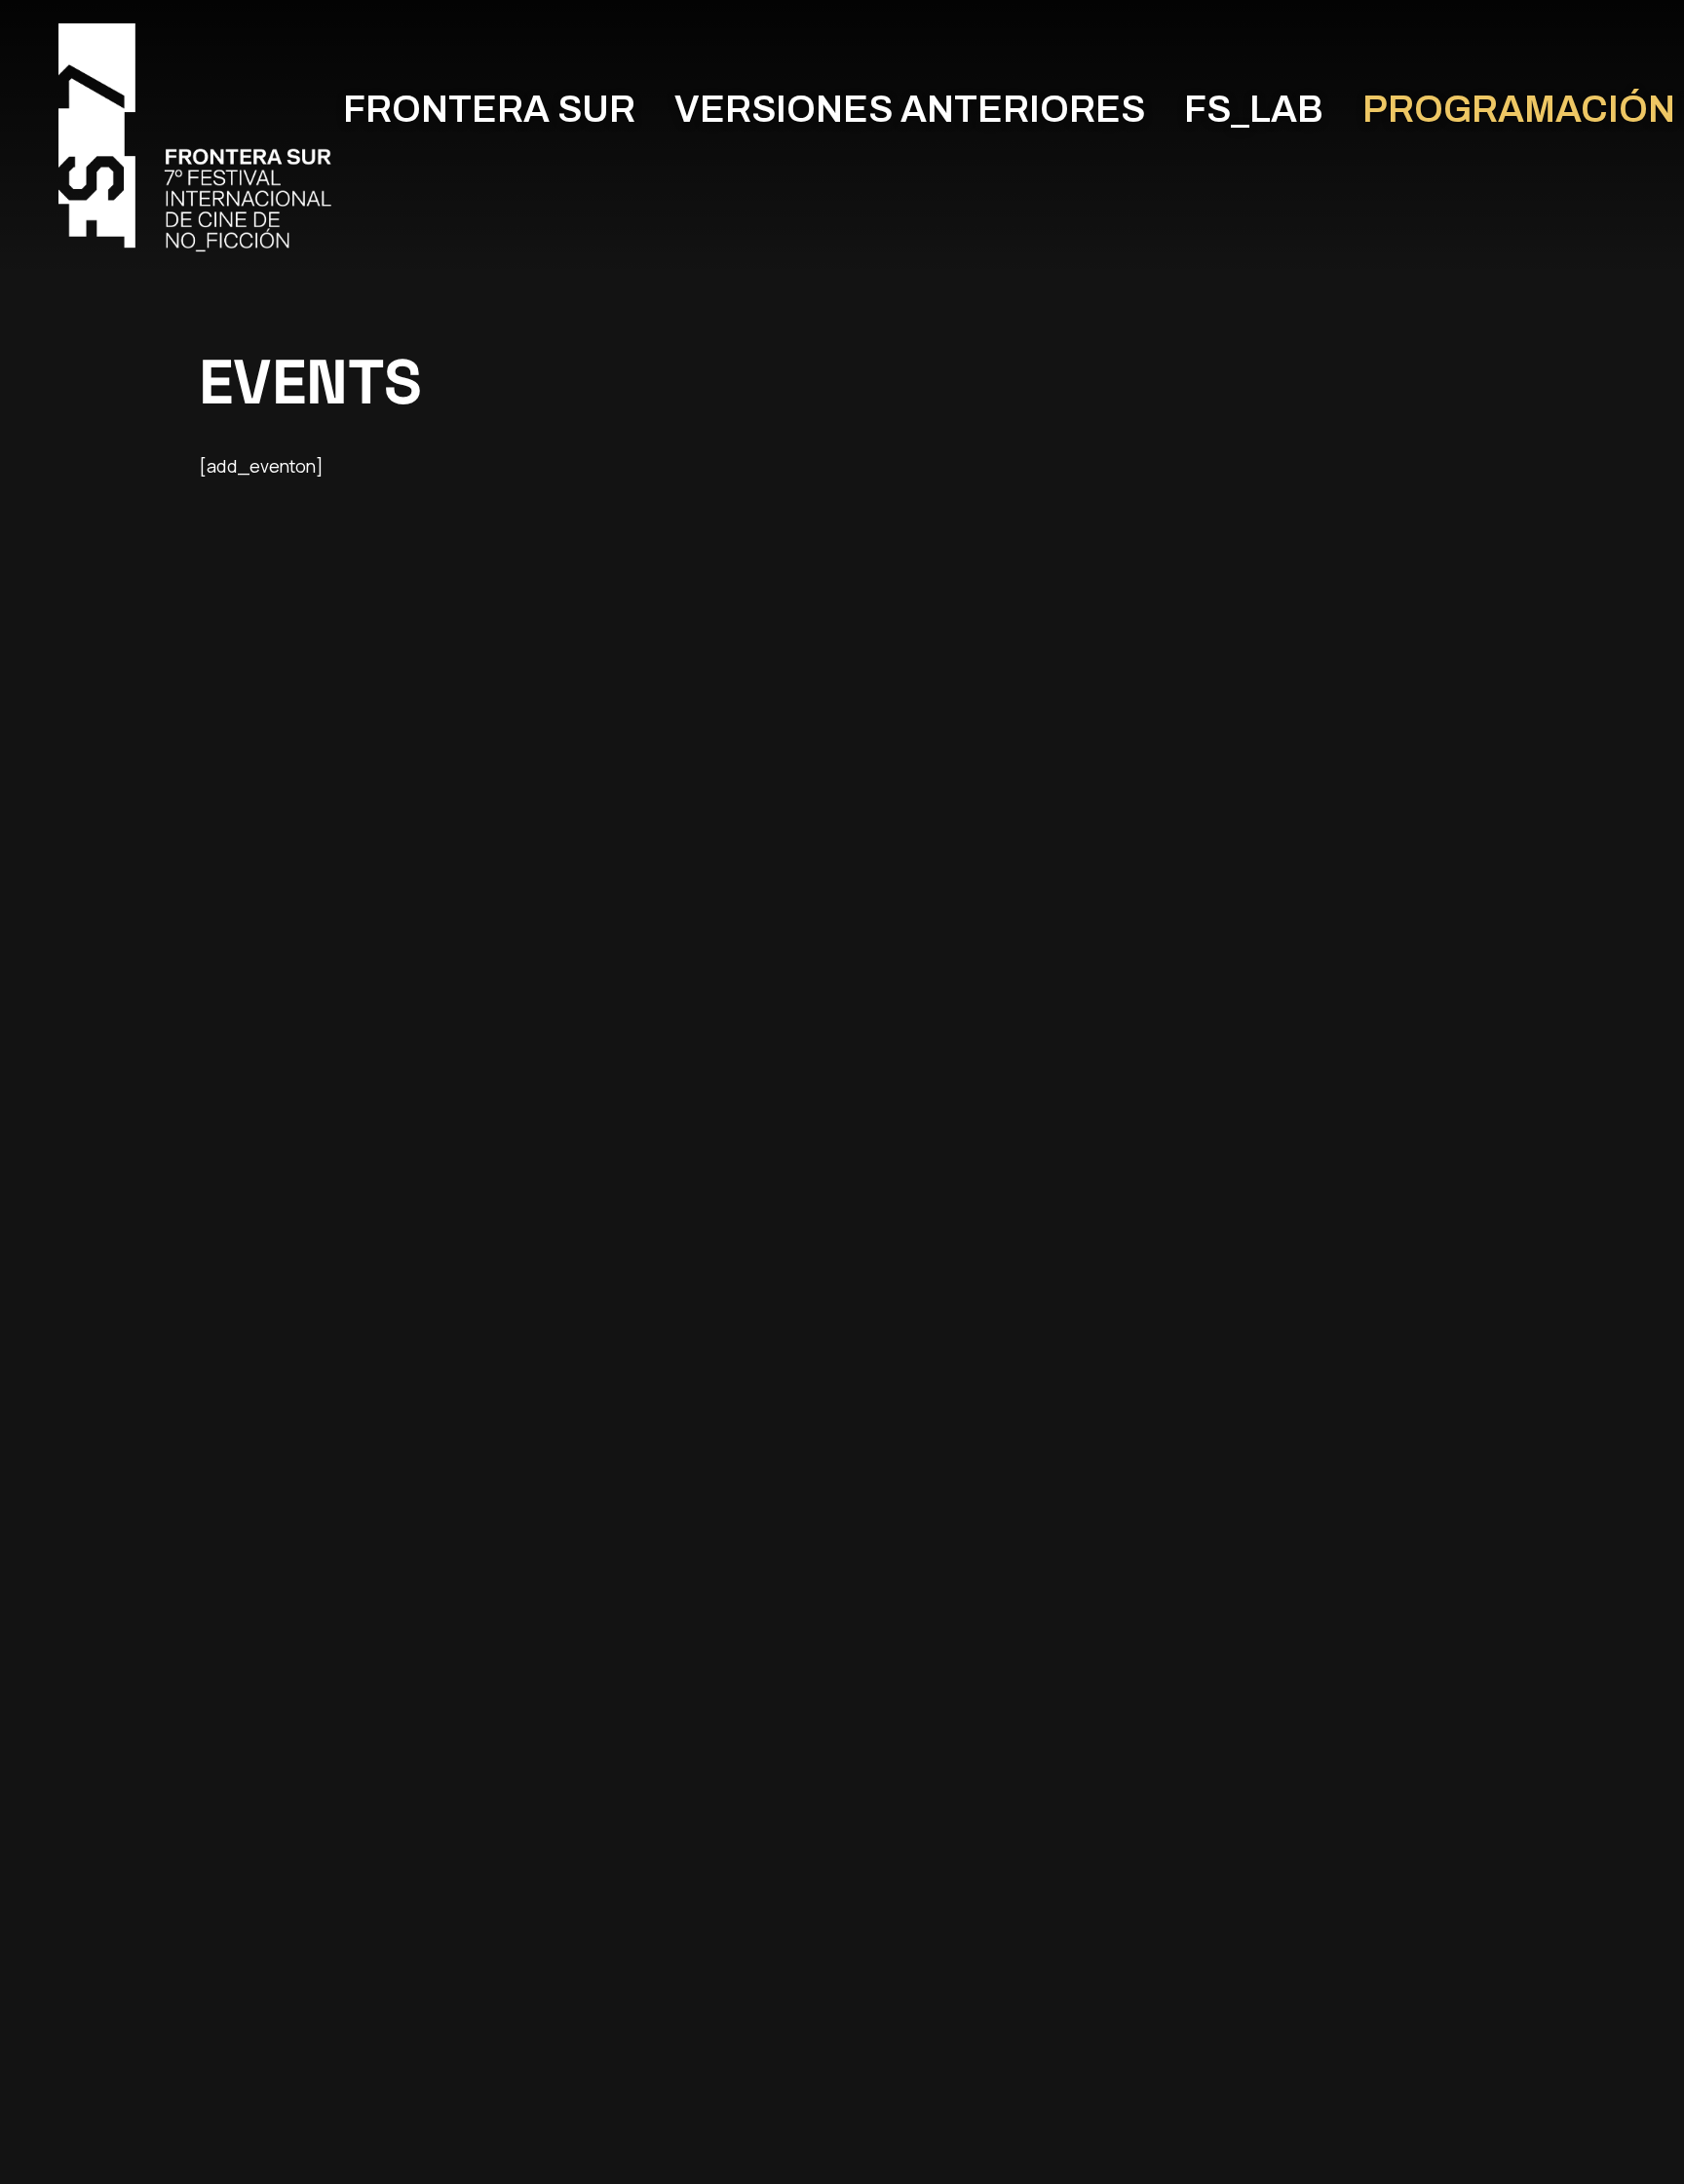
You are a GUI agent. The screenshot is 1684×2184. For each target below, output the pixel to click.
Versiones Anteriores (910, 110)
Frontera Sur (489, 110)
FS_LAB (1254, 110)
